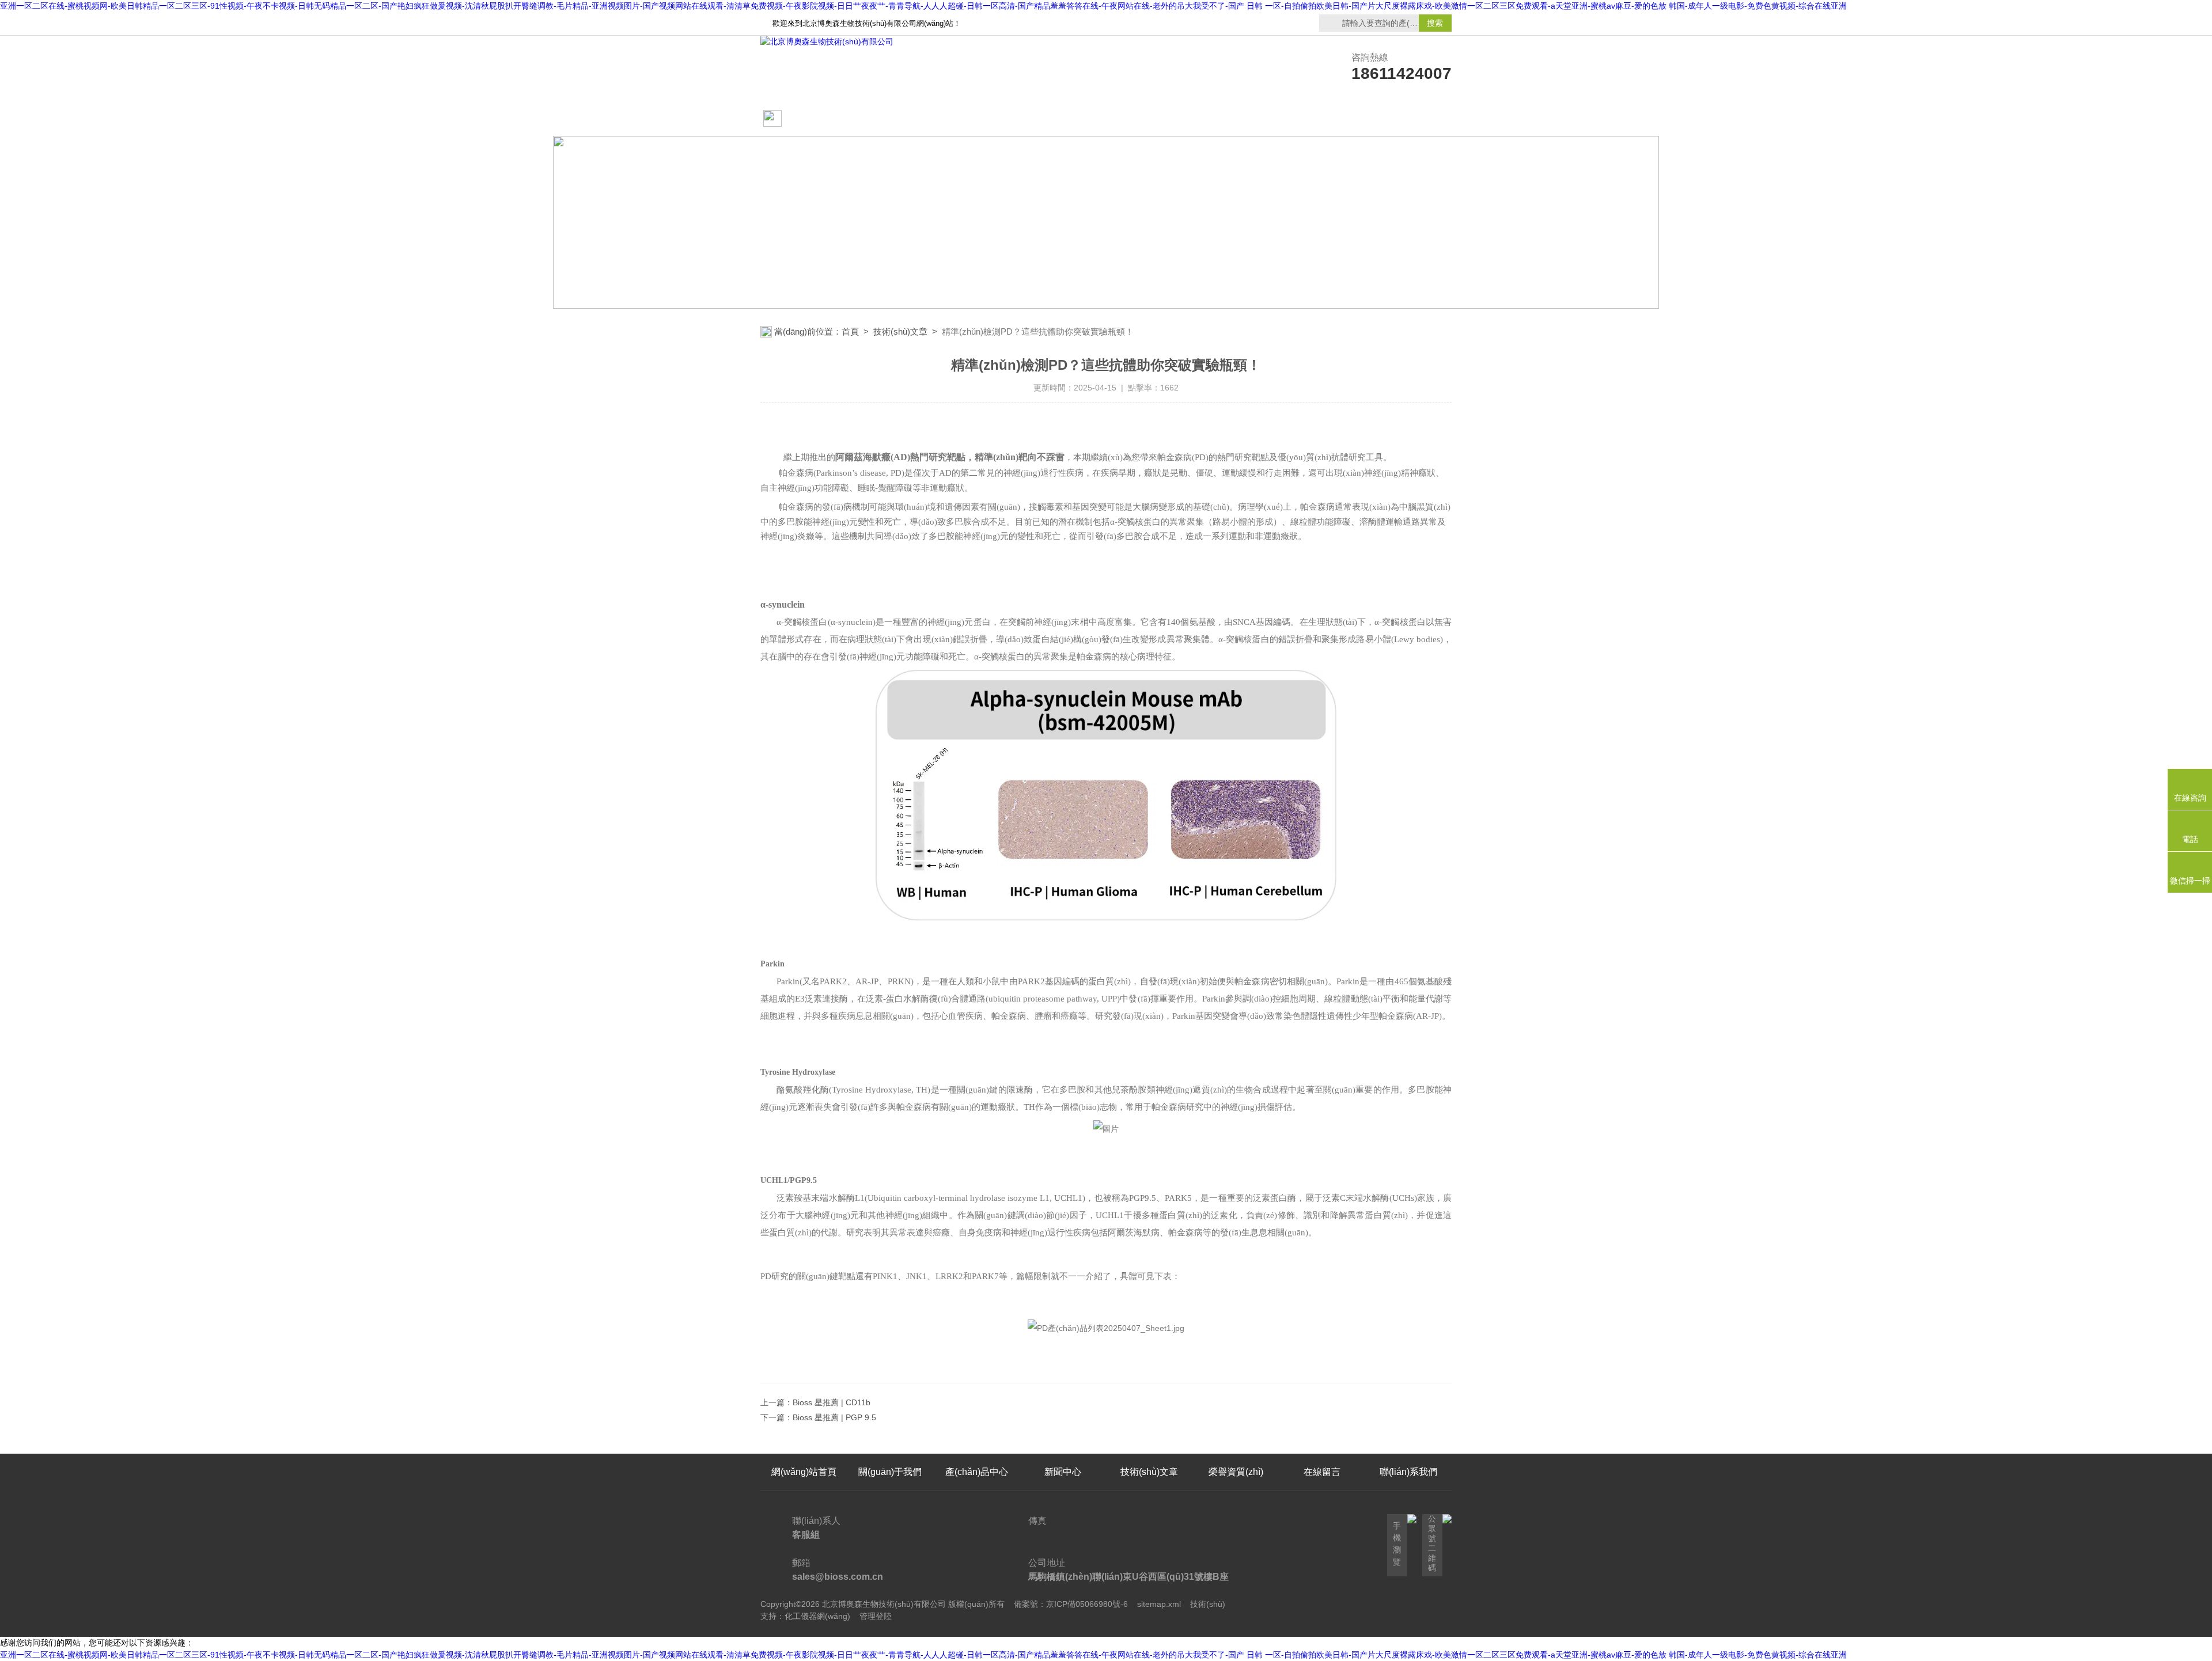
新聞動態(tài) (977, 119)
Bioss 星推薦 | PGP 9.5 (834, 1417)
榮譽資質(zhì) (1236, 119)
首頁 (850, 331)
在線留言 (1322, 119)
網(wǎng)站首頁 (801, 125)
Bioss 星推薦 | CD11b (832, 1402)
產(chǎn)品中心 (1063, 119)
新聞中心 (1063, 1472)
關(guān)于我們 (890, 119)
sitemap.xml (1159, 1604)
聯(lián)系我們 (1408, 119)
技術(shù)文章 (1149, 119)
